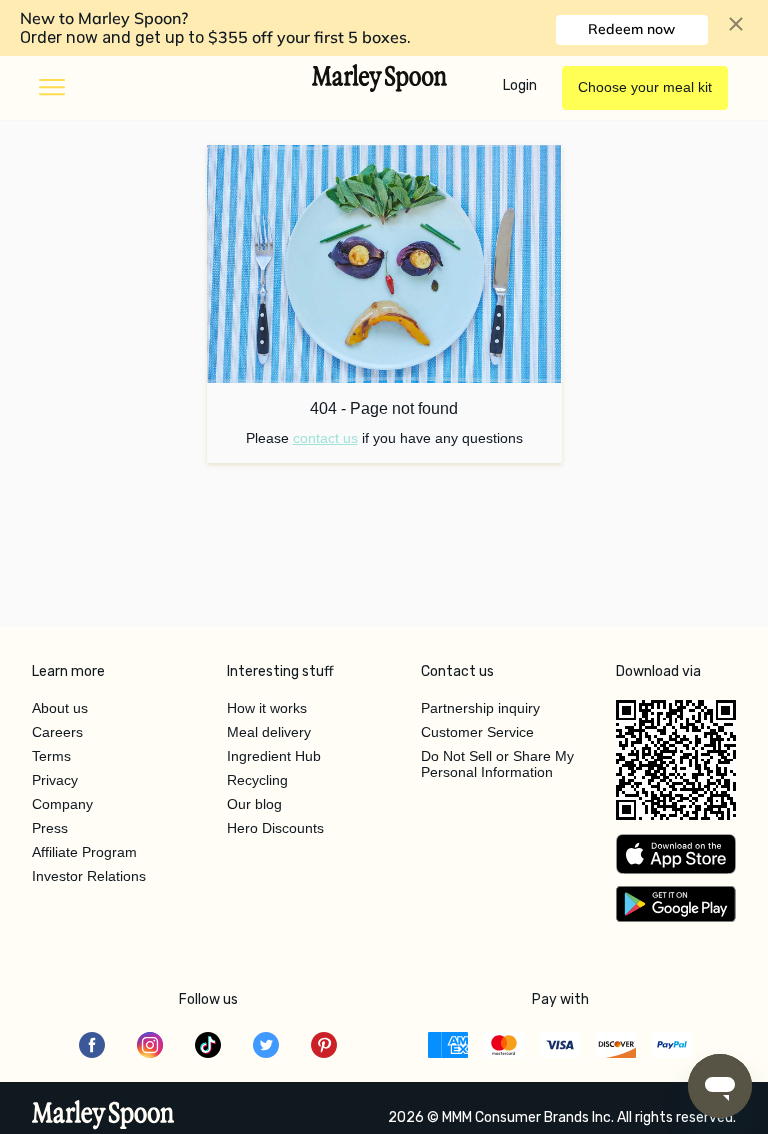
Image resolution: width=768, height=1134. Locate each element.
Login (520, 85)
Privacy (55, 780)
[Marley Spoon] (103, 1117)
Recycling (257, 780)
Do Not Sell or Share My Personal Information (497, 764)
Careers (57, 732)
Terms (51, 756)
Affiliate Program (84, 852)
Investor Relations (89, 876)
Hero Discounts (275, 828)
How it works (267, 708)
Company (62, 804)
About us (60, 708)
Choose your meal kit (645, 87)
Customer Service (477, 732)
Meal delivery (269, 732)
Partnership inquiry (480, 708)
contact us (325, 438)
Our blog (254, 804)
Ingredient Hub (274, 756)
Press (50, 828)
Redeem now (631, 29)
